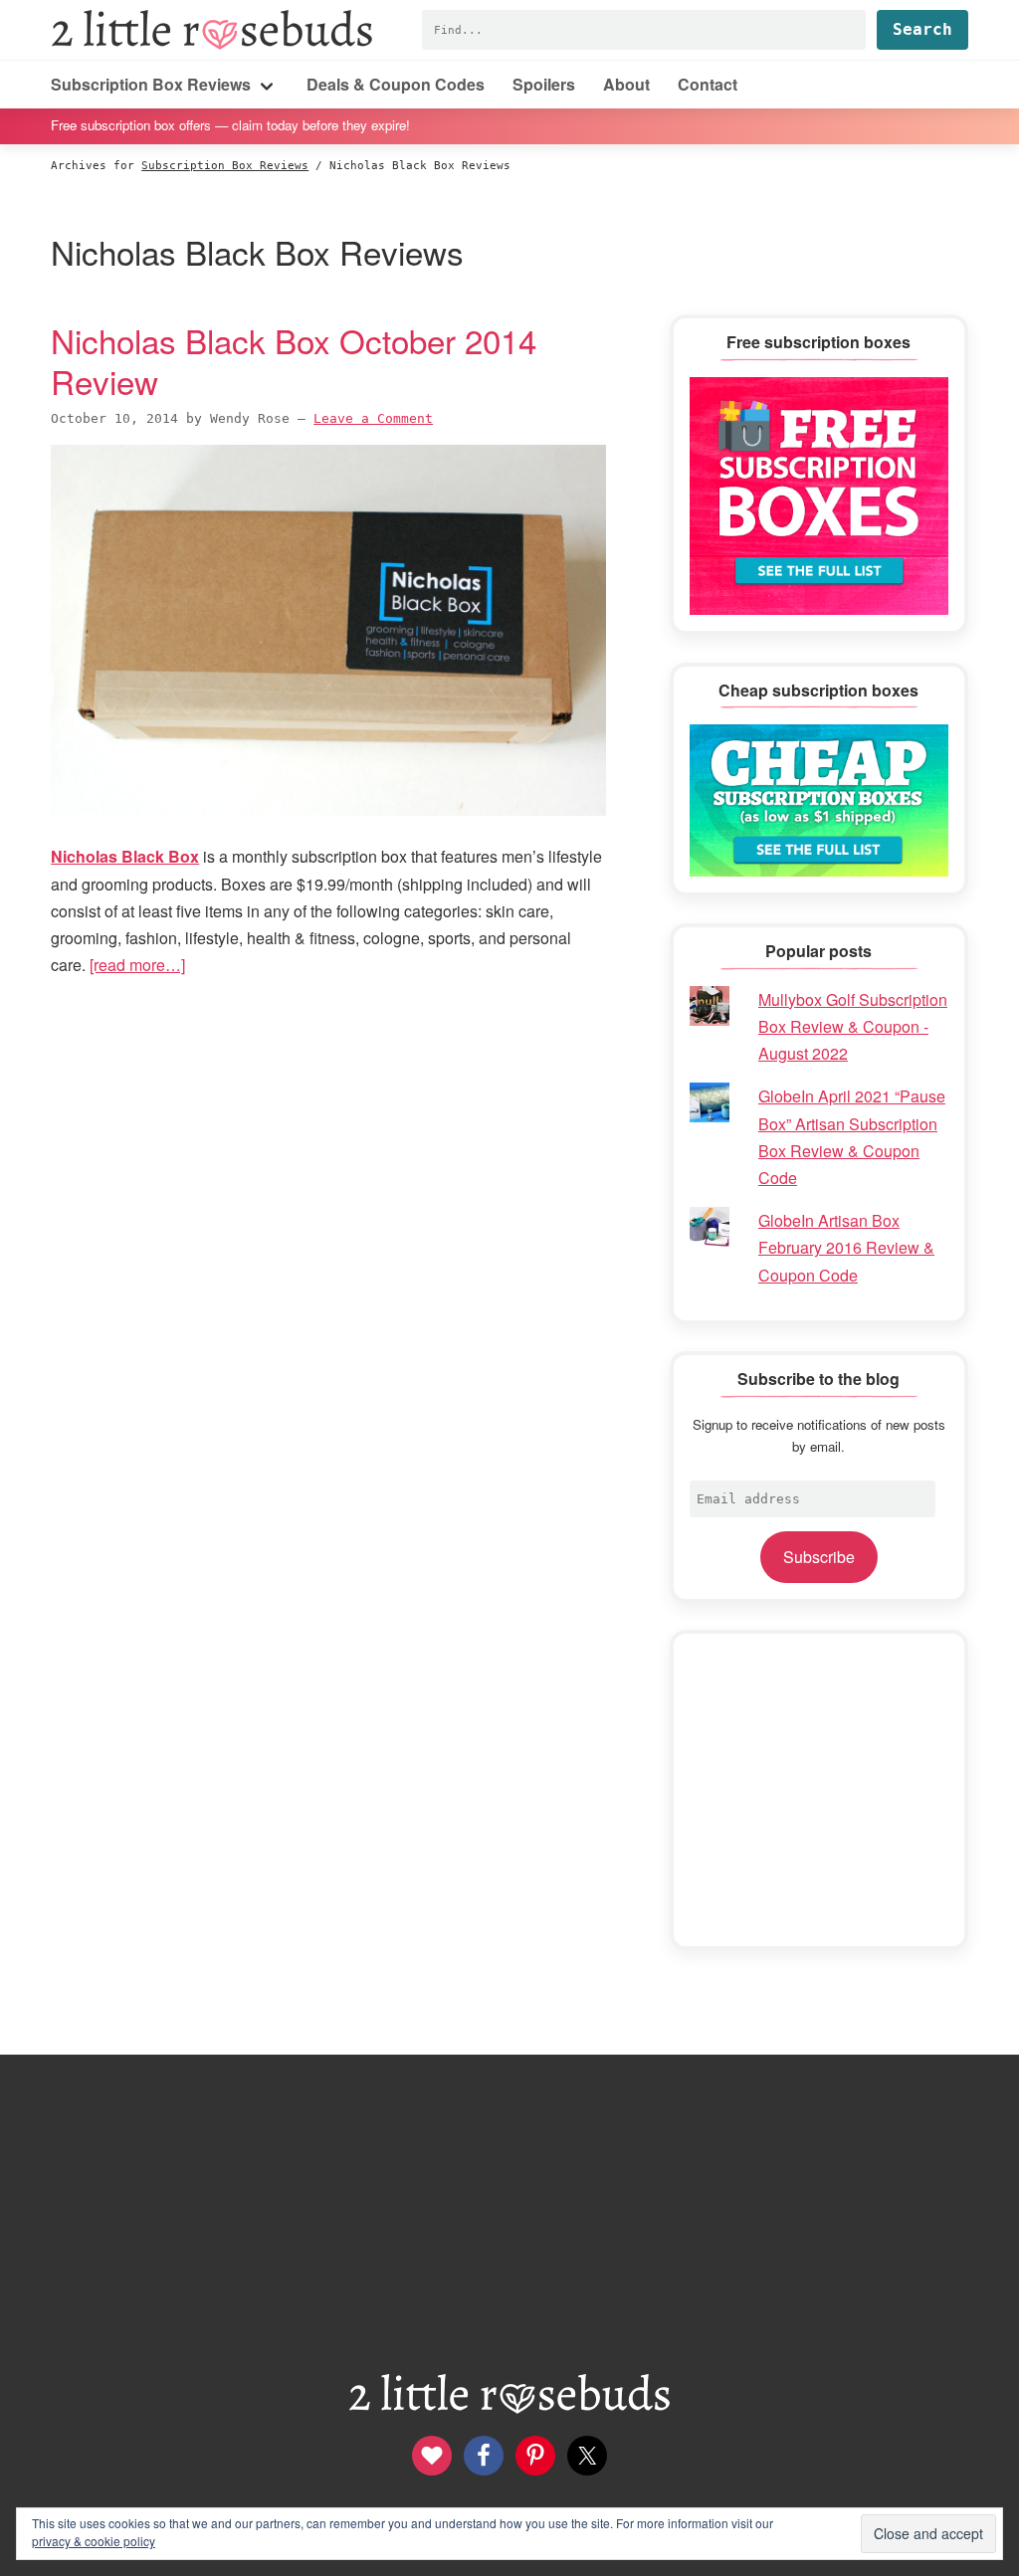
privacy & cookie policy (94, 2541)
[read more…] (137, 965)
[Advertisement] (819, 1790)
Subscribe (819, 1557)
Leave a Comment (373, 418)
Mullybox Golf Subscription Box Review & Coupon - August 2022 (853, 1026)
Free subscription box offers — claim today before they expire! (230, 125)
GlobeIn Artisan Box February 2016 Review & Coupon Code (846, 1247)
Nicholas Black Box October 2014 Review (294, 360)
